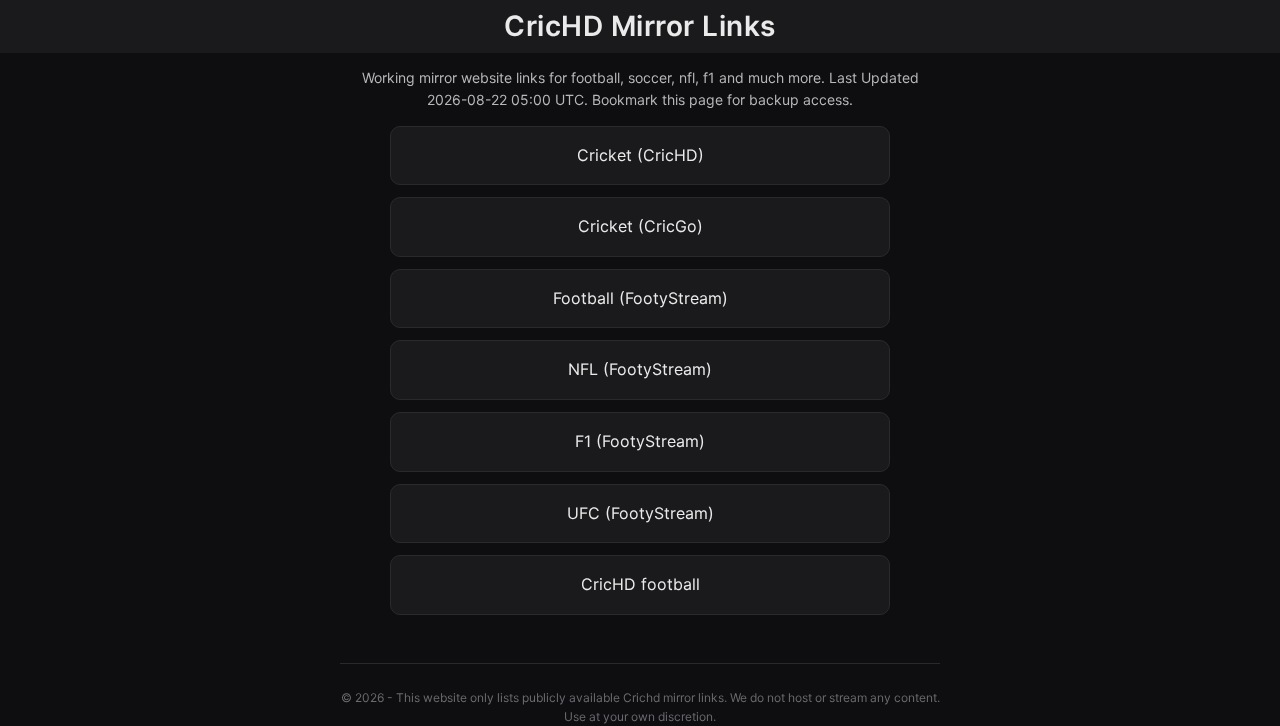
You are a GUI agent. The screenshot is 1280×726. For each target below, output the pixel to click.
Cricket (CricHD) (640, 155)
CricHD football (640, 584)
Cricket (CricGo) (640, 226)
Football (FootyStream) (640, 298)
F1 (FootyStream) (640, 441)
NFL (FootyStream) (640, 369)
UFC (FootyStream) (640, 513)
